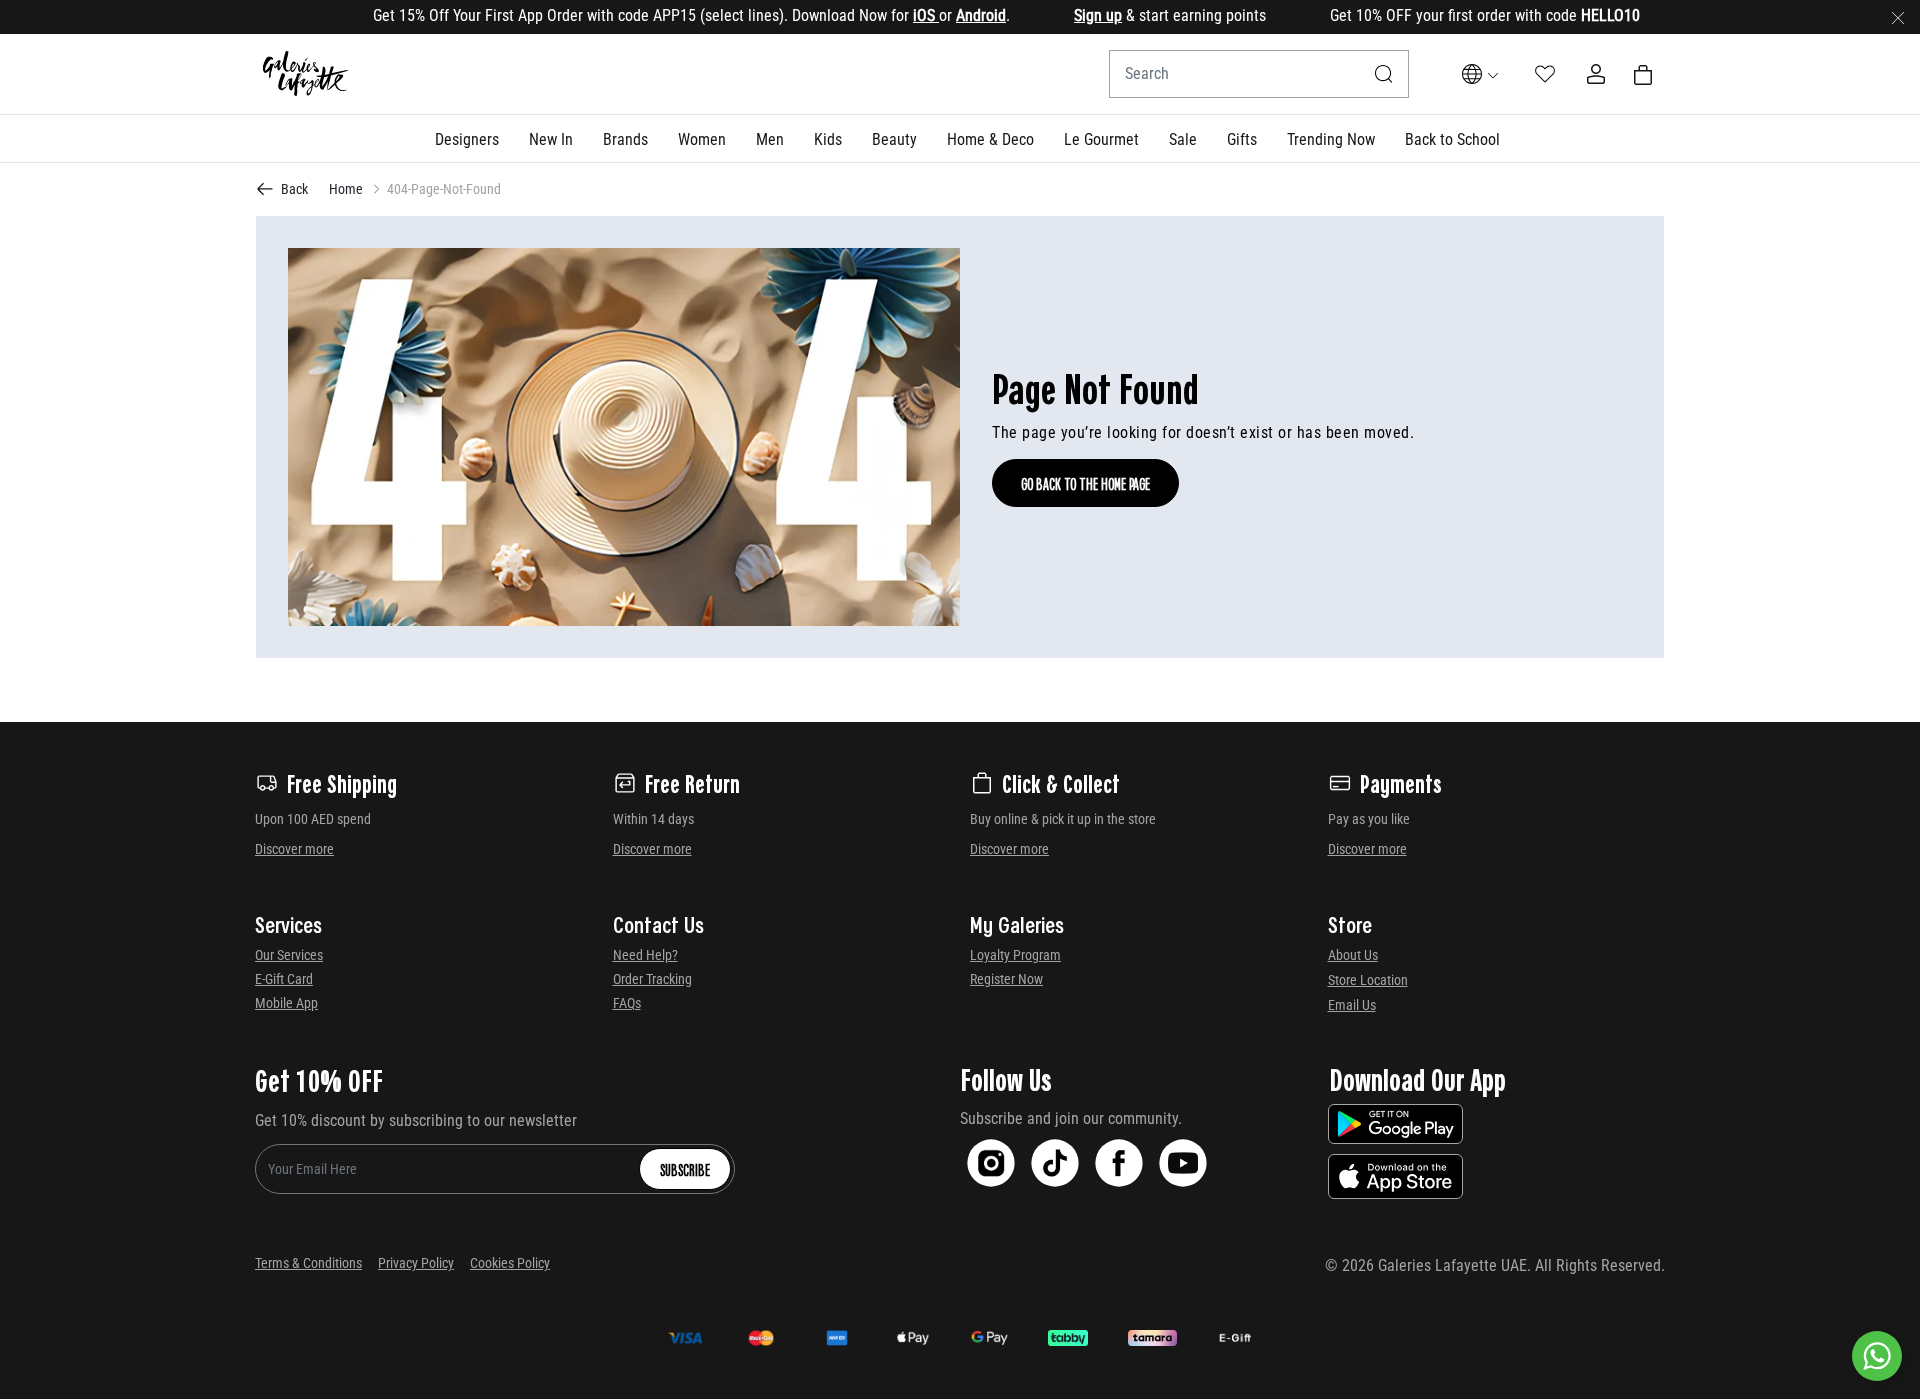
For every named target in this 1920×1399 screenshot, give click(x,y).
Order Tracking (652, 979)
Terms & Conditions (308, 1263)
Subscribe (685, 1169)
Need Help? (645, 955)
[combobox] (1259, 74)
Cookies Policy (510, 1263)
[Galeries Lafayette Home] (306, 74)
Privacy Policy (416, 1263)
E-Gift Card (284, 979)
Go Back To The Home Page (1085, 483)
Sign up (1063, 15)
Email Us (1352, 1005)
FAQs (627, 1003)
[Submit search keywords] (1384, 74)
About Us (1353, 955)
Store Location (1368, 980)
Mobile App (286, 1003)
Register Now (1006, 979)
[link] (625, 138)
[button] (467, 138)
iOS (891, 15)
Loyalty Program (1015, 955)
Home (346, 189)
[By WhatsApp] (1877, 1356)
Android (946, 15)
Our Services (289, 955)
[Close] (1898, 17)
